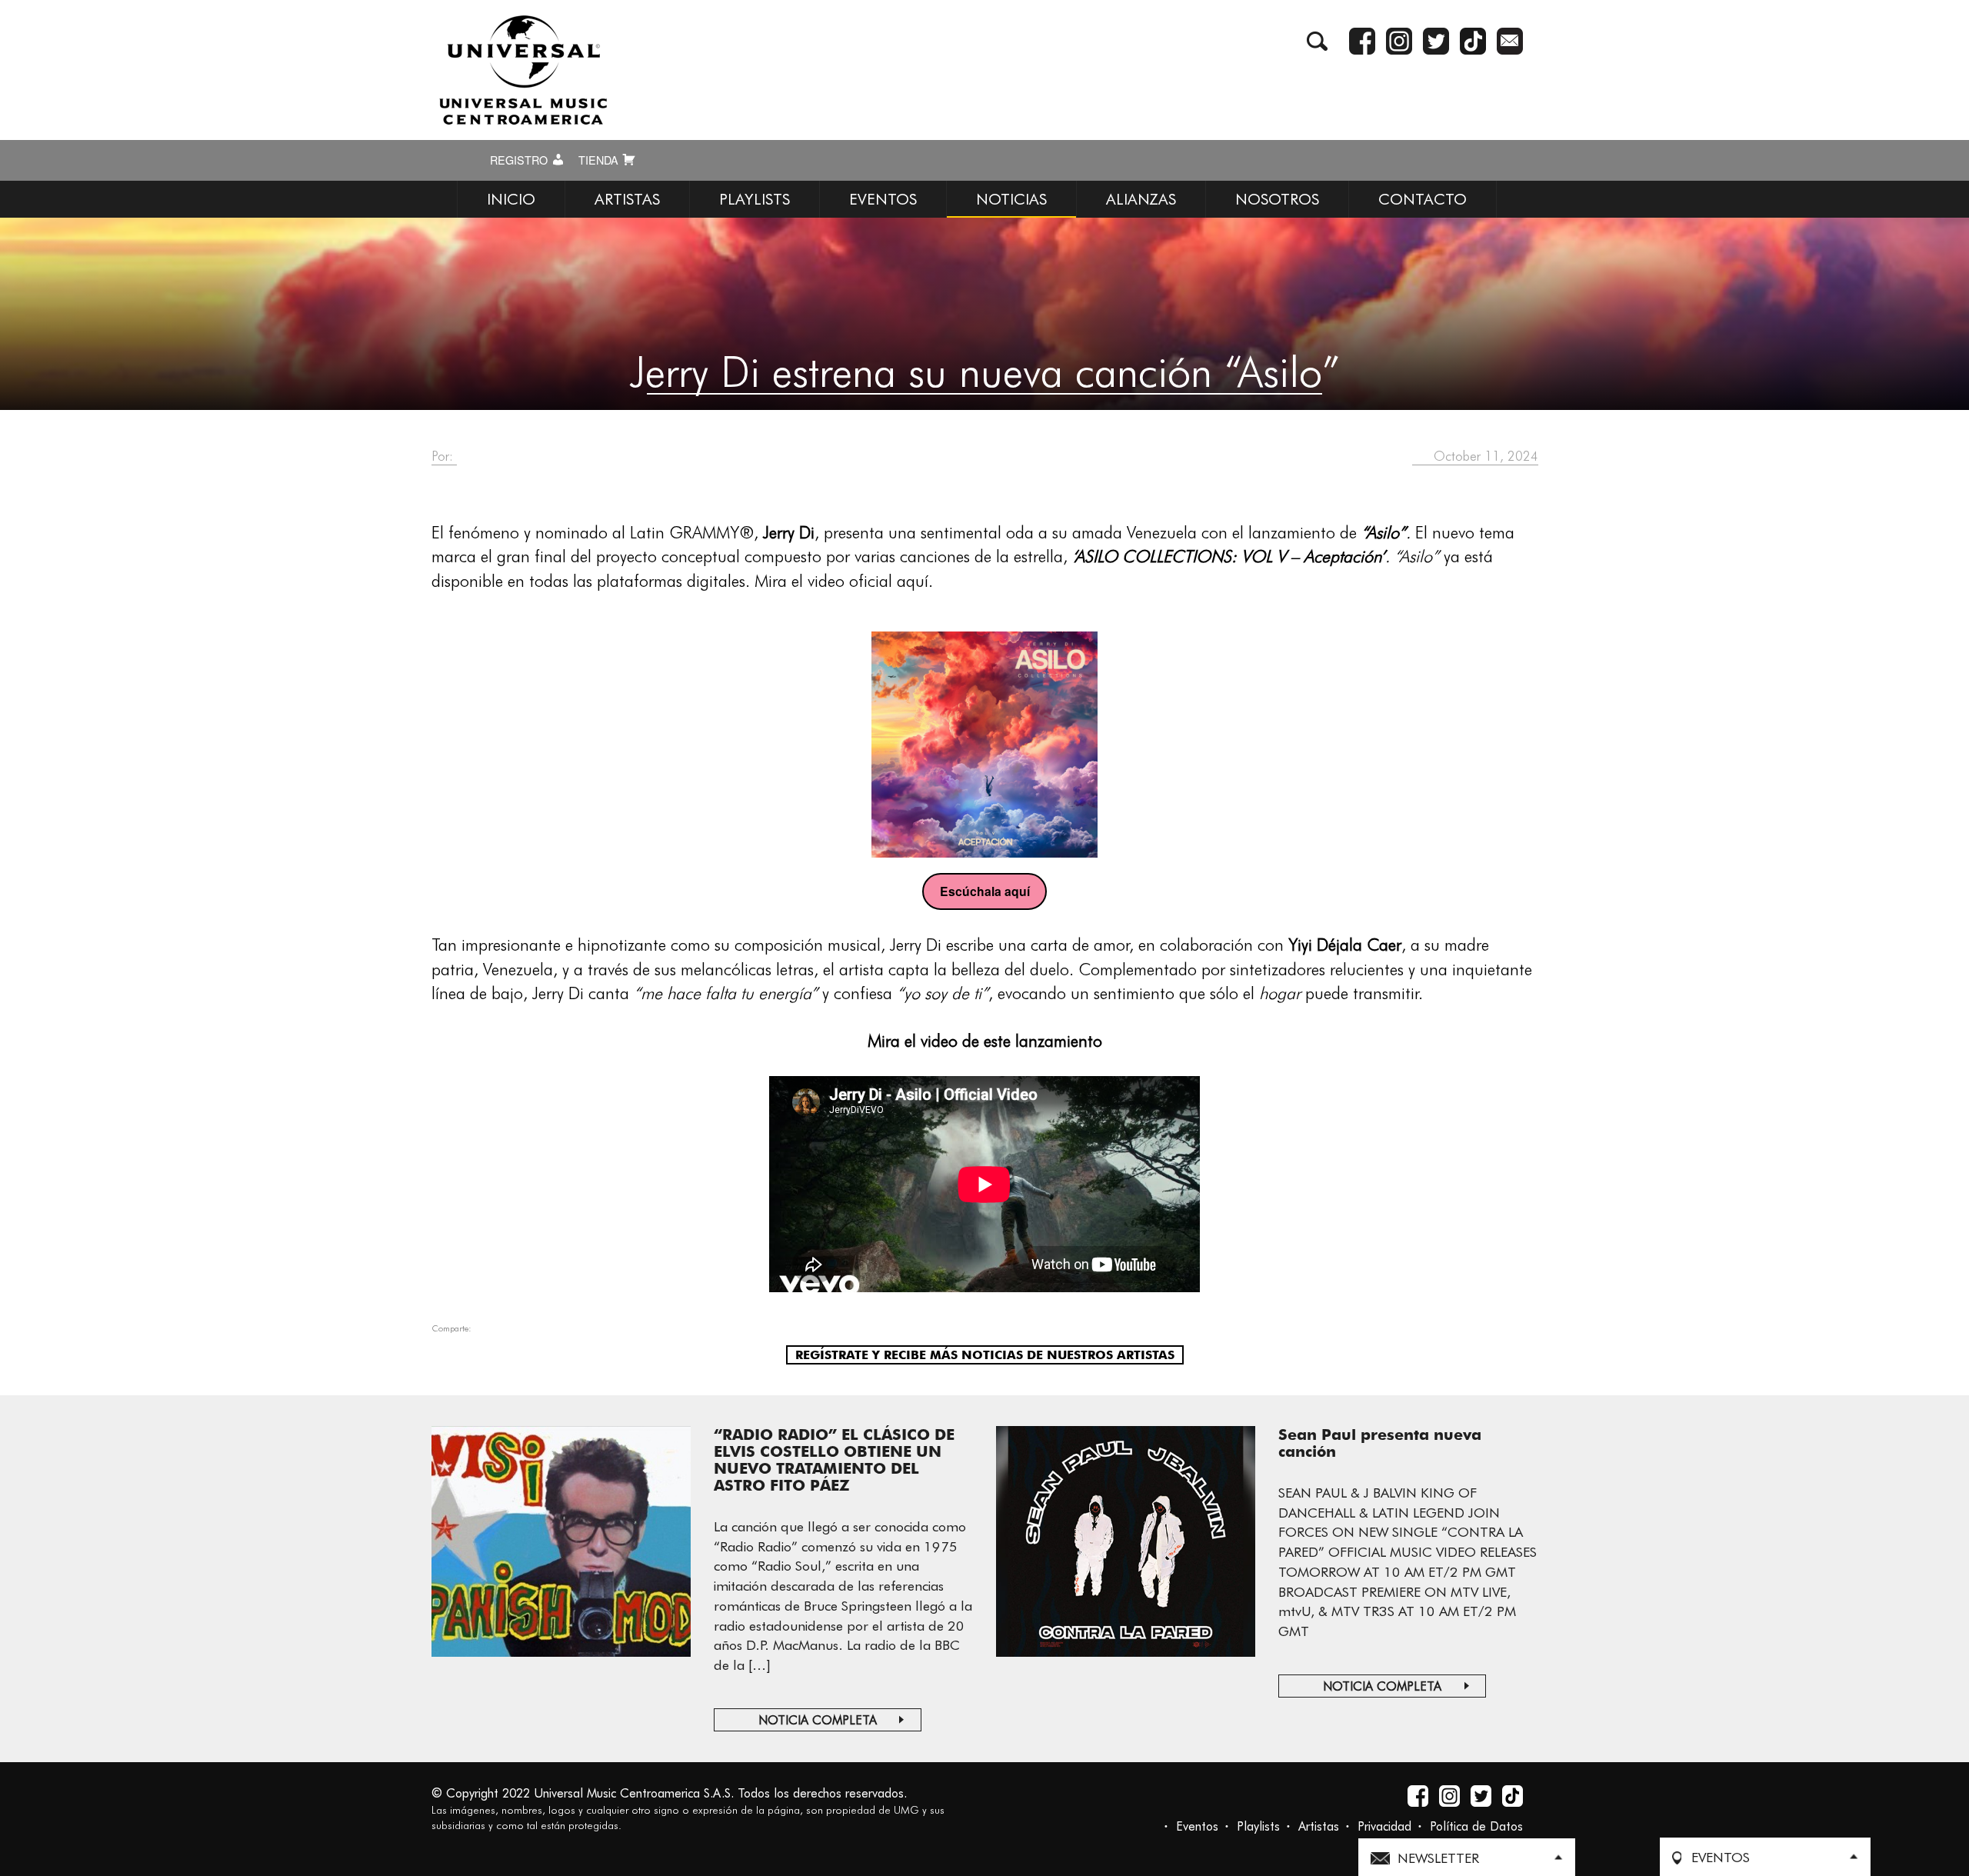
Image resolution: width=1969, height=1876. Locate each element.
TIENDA (600, 160)
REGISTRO (520, 160)
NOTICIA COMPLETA (818, 1720)
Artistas (1319, 1826)
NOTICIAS (1011, 199)
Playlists (1258, 1826)
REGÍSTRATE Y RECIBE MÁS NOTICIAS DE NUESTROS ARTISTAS (985, 1355)
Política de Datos (1476, 1826)
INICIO (511, 199)
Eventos (1197, 1826)
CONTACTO (1423, 199)
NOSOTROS (1277, 199)
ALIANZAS (1141, 199)
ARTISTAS (627, 199)
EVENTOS (883, 199)
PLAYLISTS (755, 199)
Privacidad (1384, 1826)
